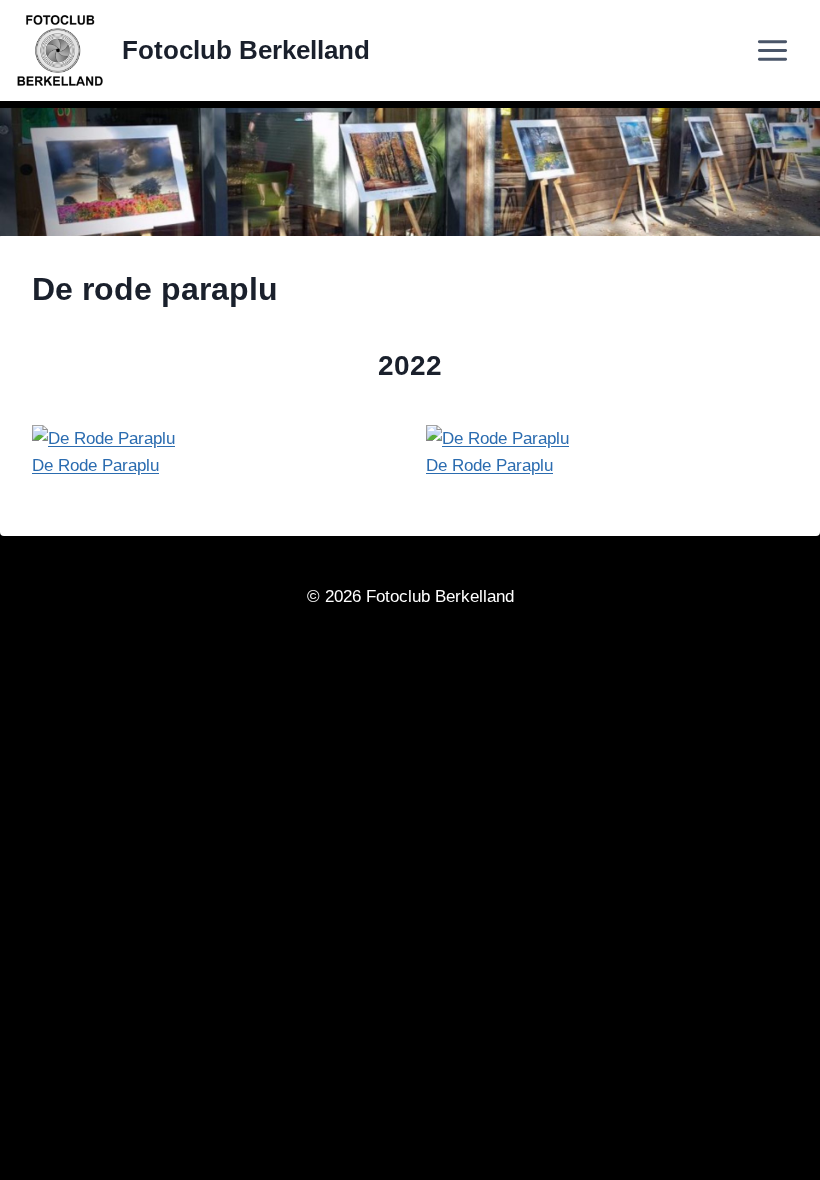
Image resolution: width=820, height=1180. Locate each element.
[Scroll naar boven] (756, 1156)
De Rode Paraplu (95, 465)
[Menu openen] (787, 51)
